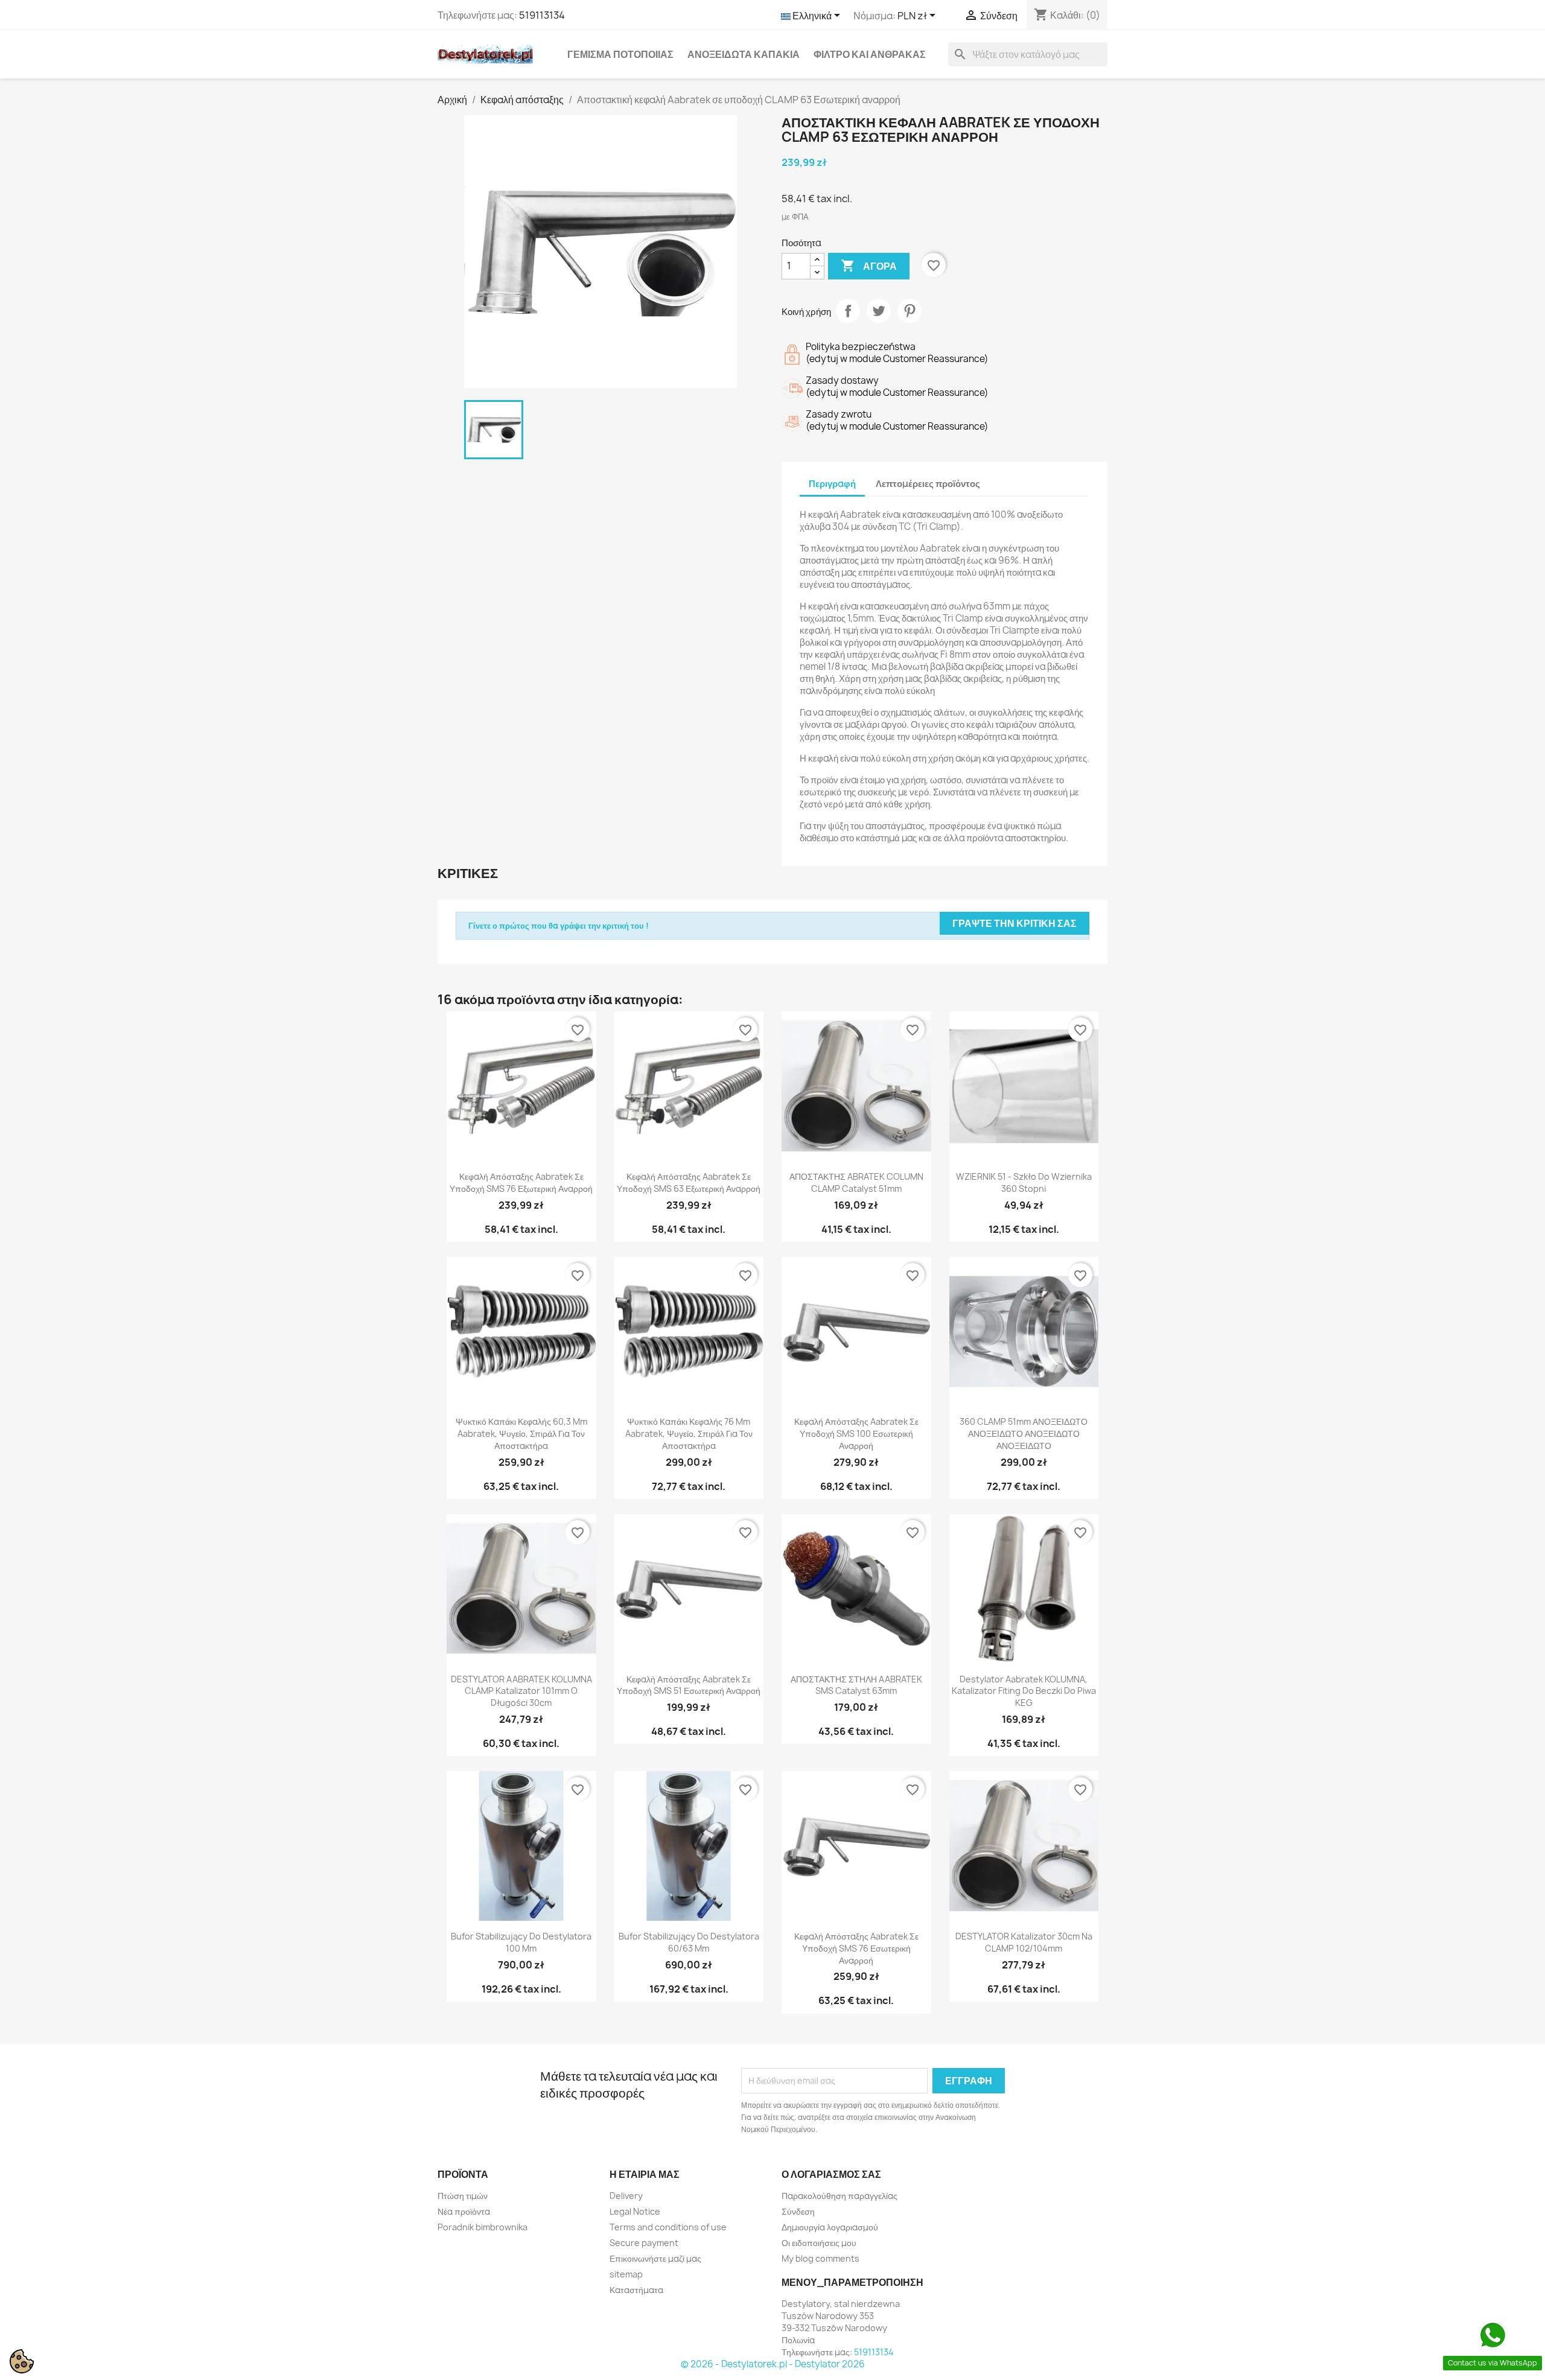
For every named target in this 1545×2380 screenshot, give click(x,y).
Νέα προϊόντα (464, 2211)
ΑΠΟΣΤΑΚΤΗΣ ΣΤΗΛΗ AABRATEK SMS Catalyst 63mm (856, 1685)
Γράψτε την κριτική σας (1015, 923)
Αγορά (869, 266)
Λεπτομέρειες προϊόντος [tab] (928, 484)
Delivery (626, 2196)
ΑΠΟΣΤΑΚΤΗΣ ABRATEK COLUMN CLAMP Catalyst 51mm (856, 1182)
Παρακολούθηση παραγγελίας (839, 2196)
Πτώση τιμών (463, 2196)
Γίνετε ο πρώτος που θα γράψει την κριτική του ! (559, 926)
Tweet (879, 311)
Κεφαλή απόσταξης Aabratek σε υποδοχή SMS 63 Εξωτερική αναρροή (689, 1182)
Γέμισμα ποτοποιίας (620, 54)
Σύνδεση (798, 2211)
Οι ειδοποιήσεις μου (819, 2243)
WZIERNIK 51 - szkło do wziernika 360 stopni (1024, 1182)
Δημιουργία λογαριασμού (830, 2227)
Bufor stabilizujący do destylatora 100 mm (521, 1942)
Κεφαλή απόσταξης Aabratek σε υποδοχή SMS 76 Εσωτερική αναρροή (856, 1948)
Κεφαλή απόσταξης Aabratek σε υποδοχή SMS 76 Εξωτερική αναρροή (521, 1182)
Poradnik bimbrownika (483, 2227)
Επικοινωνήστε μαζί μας (655, 2258)
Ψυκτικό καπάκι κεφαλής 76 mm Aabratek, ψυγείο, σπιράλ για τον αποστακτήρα (689, 1433)
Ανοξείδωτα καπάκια (744, 54)
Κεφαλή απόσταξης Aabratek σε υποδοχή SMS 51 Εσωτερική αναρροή (689, 1685)
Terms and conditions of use (668, 2227)
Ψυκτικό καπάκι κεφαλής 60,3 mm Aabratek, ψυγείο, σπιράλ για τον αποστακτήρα (521, 1433)
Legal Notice (635, 2211)
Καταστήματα (636, 2290)
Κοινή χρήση (848, 311)
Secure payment (644, 2243)
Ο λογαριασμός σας (831, 2174)
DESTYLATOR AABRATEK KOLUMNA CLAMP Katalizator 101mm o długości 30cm (521, 1691)
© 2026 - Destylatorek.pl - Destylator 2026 (773, 2364)
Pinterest (909, 311)
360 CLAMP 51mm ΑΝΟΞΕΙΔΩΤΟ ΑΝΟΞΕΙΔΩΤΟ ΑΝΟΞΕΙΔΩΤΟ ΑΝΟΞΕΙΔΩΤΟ (1024, 1433)
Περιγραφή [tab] (832, 484)
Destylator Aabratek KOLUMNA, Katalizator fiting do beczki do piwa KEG (1024, 1691)
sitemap (626, 2274)
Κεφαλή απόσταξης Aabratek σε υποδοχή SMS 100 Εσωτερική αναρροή (856, 1433)
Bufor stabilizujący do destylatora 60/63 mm (689, 1942)
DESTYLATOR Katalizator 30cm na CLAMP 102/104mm (1024, 1942)
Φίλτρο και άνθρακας (870, 54)
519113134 (542, 15)
